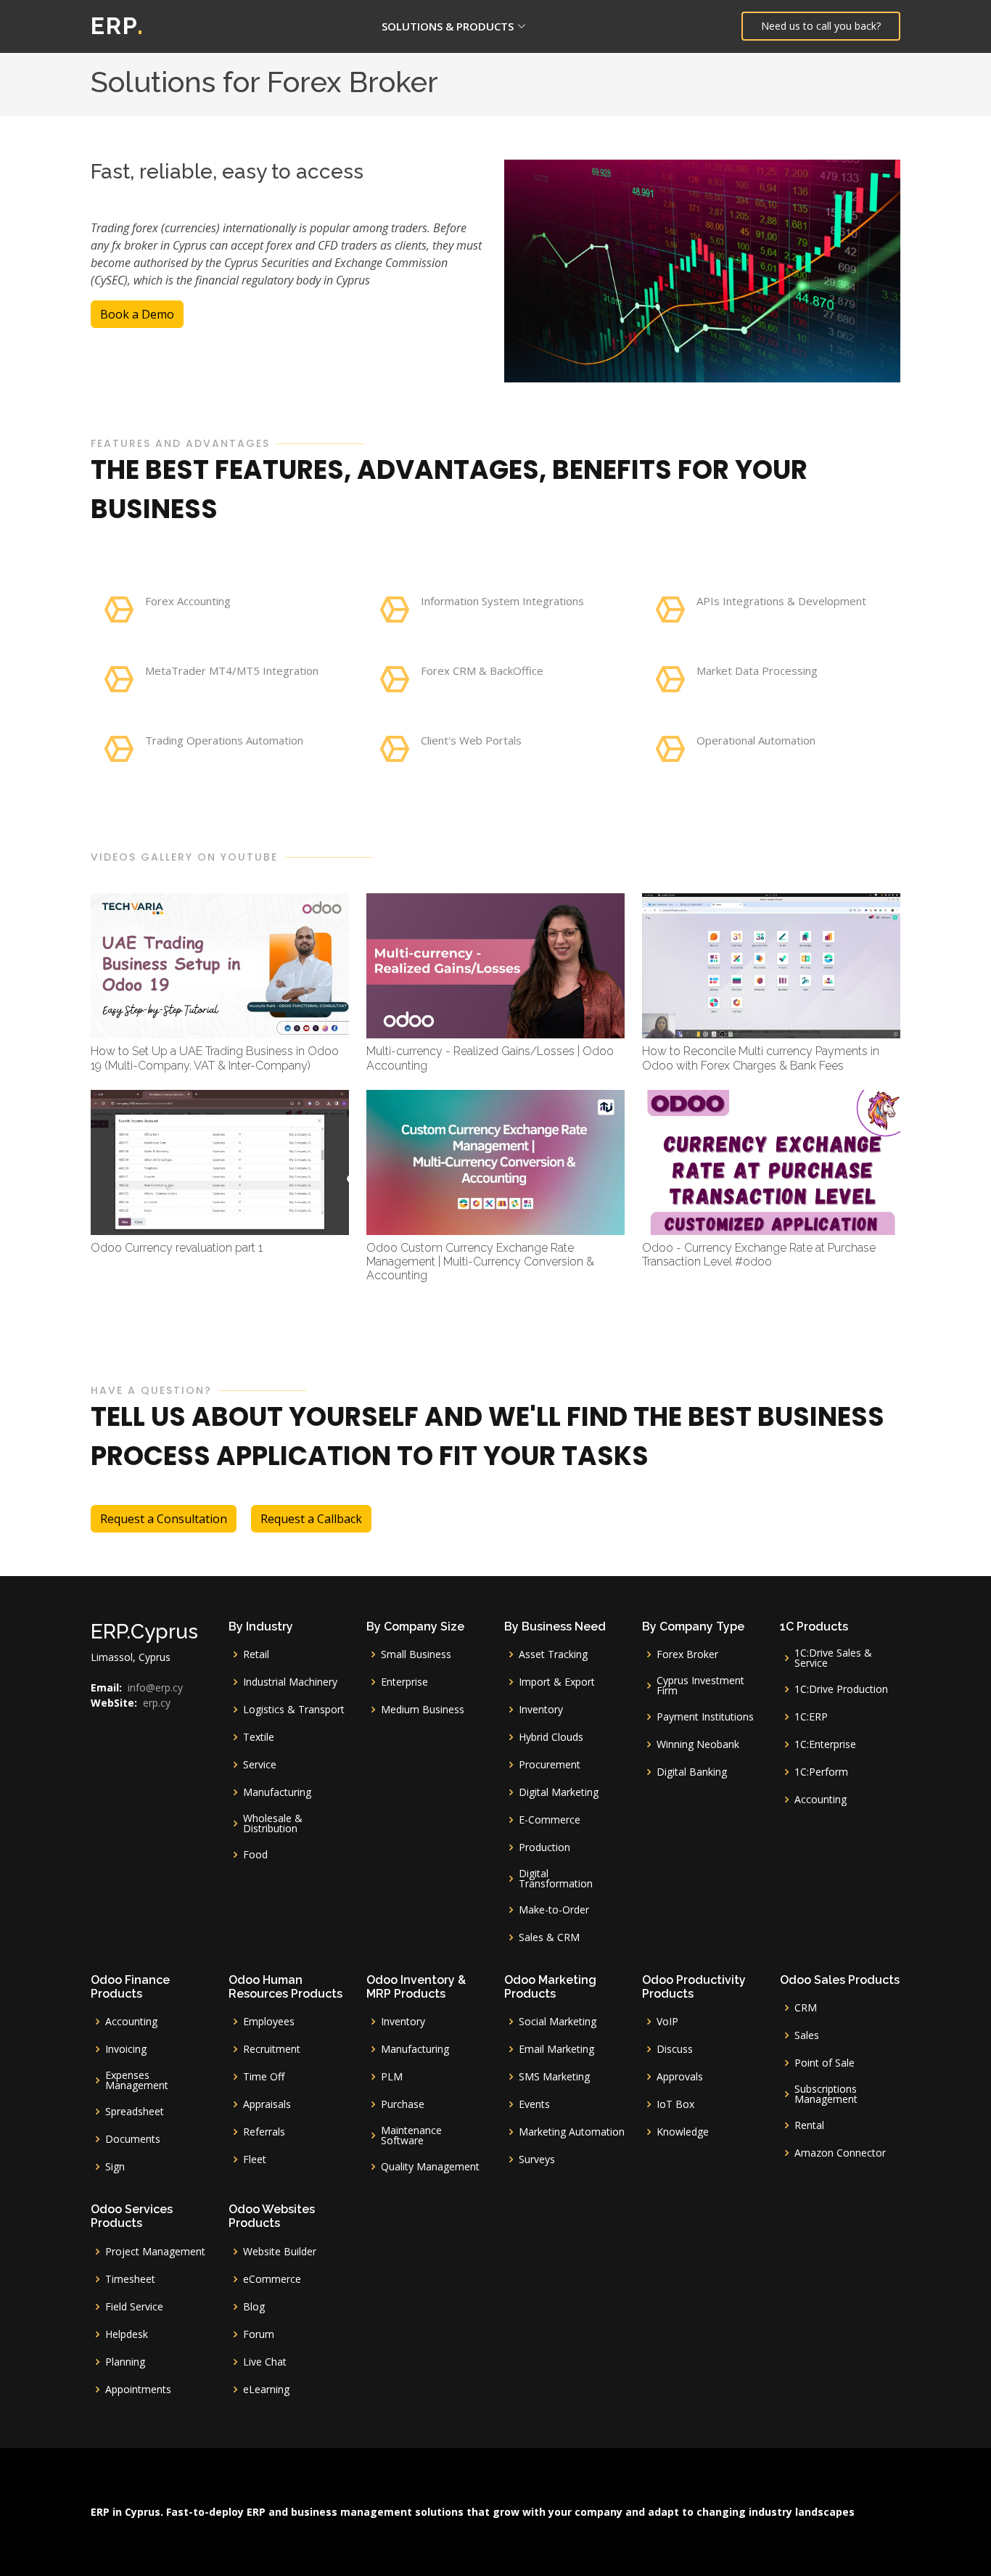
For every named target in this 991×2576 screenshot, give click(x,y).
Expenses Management (137, 2080)
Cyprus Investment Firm (700, 1686)
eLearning (266, 2390)
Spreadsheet (135, 2112)
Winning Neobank (698, 1744)
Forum (259, 2334)
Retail (256, 1654)
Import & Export (557, 1682)
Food (255, 1855)
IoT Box (675, 2104)
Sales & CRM (549, 1937)
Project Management (155, 2252)
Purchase (403, 2104)
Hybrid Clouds (551, 1737)
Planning (125, 2362)
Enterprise (404, 1682)
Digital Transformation (556, 1879)
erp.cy (157, 1703)
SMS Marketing (554, 2077)
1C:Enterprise (825, 1744)
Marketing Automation (572, 2132)
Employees (269, 2022)
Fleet (255, 2159)
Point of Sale (825, 2063)
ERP (118, 26)
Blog (254, 2307)
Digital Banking (692, 1772)
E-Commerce (550, 1820)
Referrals (264, 2132)
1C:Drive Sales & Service (833, 1658)
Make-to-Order (554, 1910)
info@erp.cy (155, 1688)
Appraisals (267, 2104)
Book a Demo (137, 314)
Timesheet (130, 2279)
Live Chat (265, 2362)
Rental (809, 2125)
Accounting (821, 1800)
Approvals (680, 2077)
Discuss (675, 2049)
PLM (392, 2077)
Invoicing (126, 2049)
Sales (807, 2035)
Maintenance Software (411, 2136)
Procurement (550, 1765)
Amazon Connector (840, 2153)
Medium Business (423, 1710)
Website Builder (280, 2252)
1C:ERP (811, 1717)
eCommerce (272, 2279)
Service (260, 1765)
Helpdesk (127, 2334)
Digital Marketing (559, 1792)
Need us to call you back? (821, 26)
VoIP (667, 2022)
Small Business (416, 1654)
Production (544, 1847)
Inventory (541, 1710)
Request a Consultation (164, 1519)
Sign (115, 2167)
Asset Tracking (553, 1654)
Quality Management (430, 2167)
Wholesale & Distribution (273, 1824)
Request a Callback (311, 1519)
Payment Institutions (705, 1717)
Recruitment (272, 2049)
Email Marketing (556, 2049)
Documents (133, 2139)
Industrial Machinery (290, 1682)
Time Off (264, 2077)
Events (534, 2104)
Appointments (138, 2390)
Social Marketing (558, 2022)
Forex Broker (687, 1654)
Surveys (537, 2159)
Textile (259, 1737)
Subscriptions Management (826, 2094)
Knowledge (683, 2132)
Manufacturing (277, 1792)
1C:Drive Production (841, 1689)
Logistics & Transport (294, 1710)
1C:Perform (821, 1772)
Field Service (134, 2307)
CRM (806, 2008)
